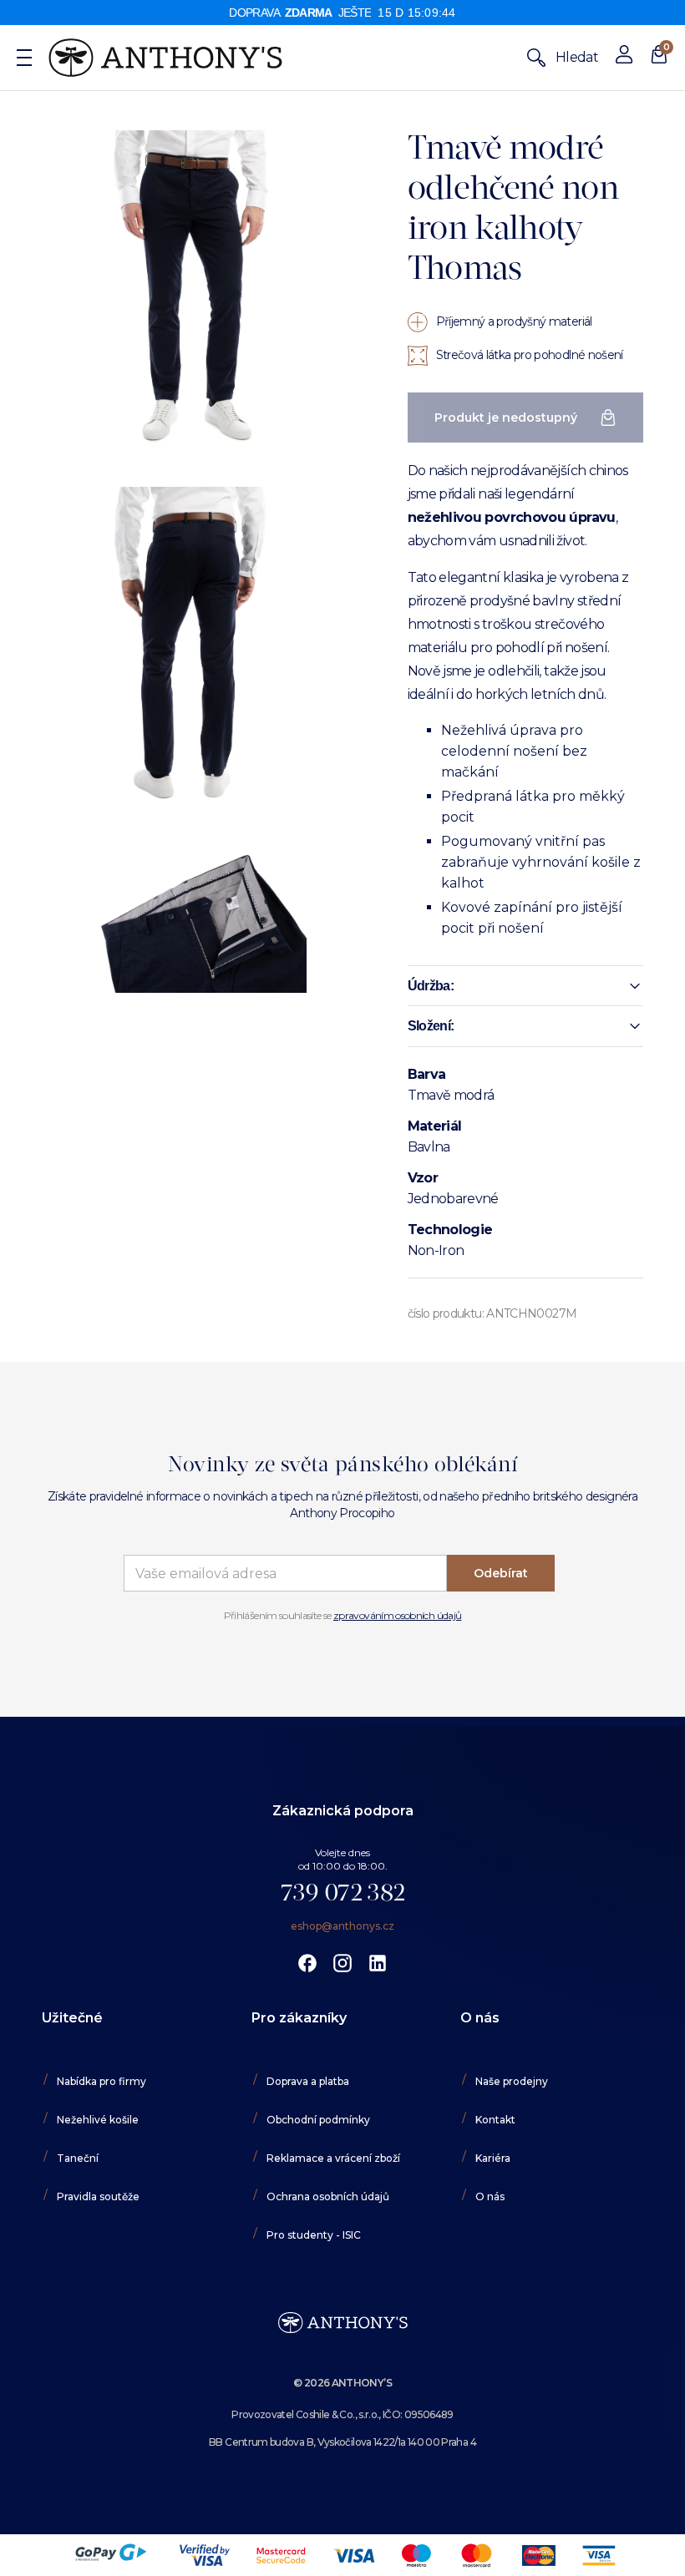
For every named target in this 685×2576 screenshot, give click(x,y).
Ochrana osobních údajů (328, 2196)
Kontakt (495, 2120)
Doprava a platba (308, 2081)
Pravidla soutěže (98, 2196)
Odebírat (501, 1573)
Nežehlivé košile (98, 2120)
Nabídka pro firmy (101, 2081)
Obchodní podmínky (318, 2120)
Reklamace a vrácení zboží (333, 2158)
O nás (490, 2196)
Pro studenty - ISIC (314, 2235)
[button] (526, 986)
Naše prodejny (512, 2081)
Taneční (78, 2158)
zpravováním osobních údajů (397, 1615)
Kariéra (493, 2158)
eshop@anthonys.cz (342, 1926)
